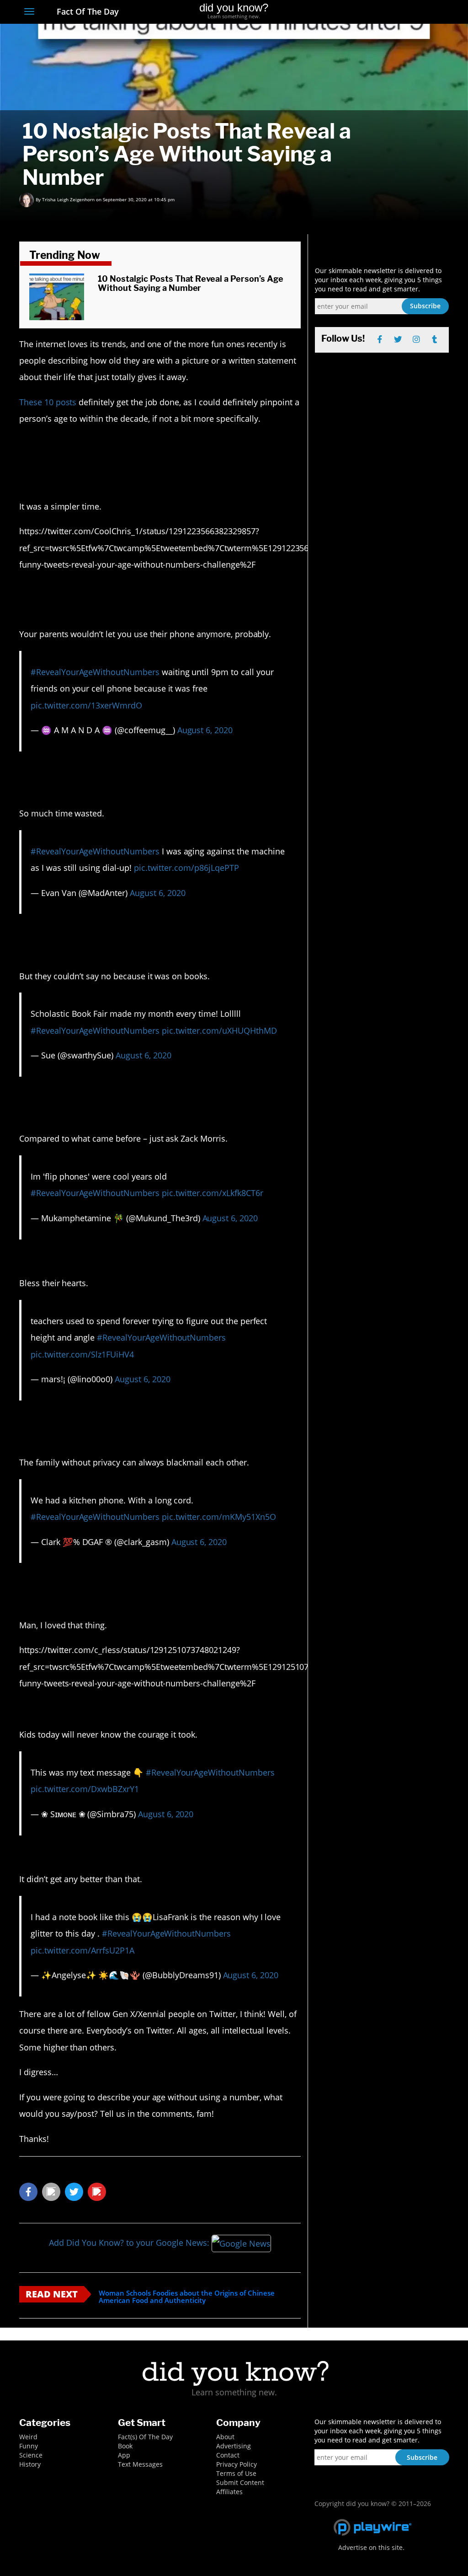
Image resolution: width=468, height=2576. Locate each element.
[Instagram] (411, 12)
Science (31, 2455)
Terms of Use (236, 2473)
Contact (228, 2455)
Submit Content (240, 2482)
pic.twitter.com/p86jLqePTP (186, 868)
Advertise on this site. (371, 2547)
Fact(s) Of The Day (145, 2437)
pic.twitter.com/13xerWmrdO (86, 705)
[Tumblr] (428, 12)
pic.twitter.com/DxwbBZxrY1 (85, 1789)
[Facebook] (377, 12)
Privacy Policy (237, 2464)
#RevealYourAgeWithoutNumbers (95, 672)
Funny (29, 2446)
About (225, 2437)
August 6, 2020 (205, 730)
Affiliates (229, 2492)
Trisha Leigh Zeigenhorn (68, 199)
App (124, 2455)
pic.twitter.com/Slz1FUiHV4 (82, 1354)
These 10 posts (48, 402)
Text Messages (140, 2464)
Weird (28, 2437)
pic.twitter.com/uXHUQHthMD (219, 1030)
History (30, 2464)
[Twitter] (394, 12)
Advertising (234, 2446)
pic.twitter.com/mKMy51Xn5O (219, 1517)
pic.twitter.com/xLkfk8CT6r (213, 1193)
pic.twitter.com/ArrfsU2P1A (82, 1950)
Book (125, 2446)
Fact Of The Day (87, 11)
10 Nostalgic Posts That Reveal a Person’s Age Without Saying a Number (190, 283)
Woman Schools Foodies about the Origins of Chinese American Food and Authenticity (187, 2297)
